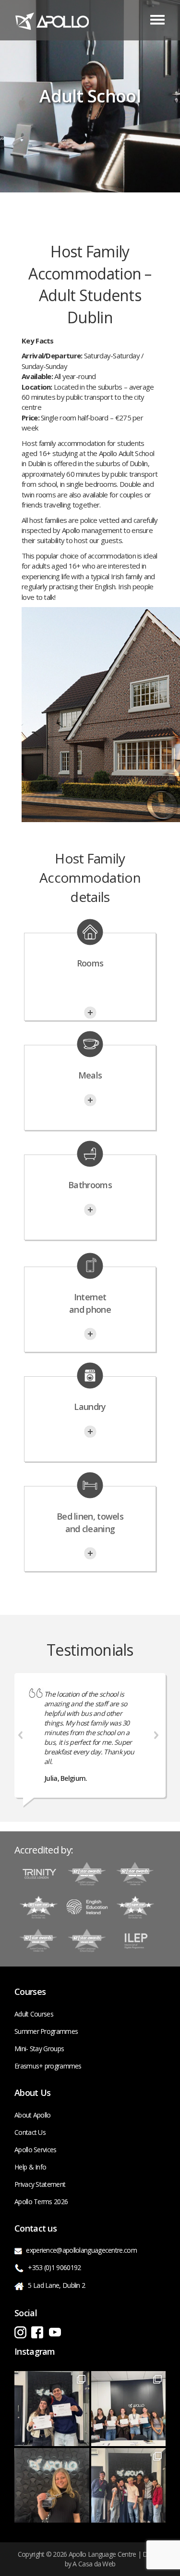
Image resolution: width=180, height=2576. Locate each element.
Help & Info (30, 2167)
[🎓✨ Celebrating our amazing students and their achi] (129, 2409)
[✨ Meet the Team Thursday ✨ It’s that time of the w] (52, 2486)
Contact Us (30, 2132)
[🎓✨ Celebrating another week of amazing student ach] (52, 2409)
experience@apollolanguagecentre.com (81, 2250)
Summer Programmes (46, 2031)
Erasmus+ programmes (48, 2066)
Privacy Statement (40, 2184)
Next (156, 1735)
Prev (21, 1735)
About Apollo (33, 2115)
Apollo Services (36, 2150)
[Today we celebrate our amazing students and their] (129, 2486)
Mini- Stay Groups (39, 2049)
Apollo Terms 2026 (41, 2202)
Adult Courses (34, 2014)
